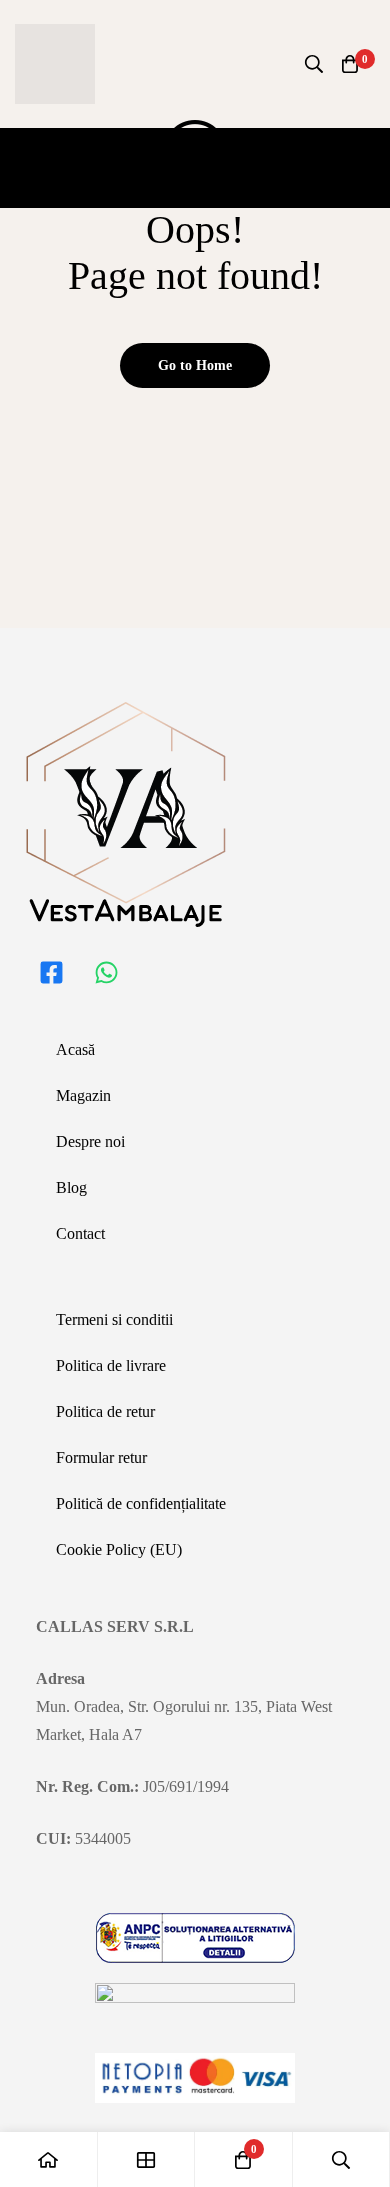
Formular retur (101, 1457)
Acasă (75, 1049)
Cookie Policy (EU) (119, 1549)
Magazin (83, 1095)
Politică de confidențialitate (141, 1503)
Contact (80, 1233)
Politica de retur (105, 1411)
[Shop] (147, 2159)
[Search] (314, 64)
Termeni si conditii (114, 1319)
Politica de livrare (111, 1365)
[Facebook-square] (51, 972)
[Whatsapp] (106, 972)
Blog (71, 1187)
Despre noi (90, 1141)
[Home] (49, 2159)
